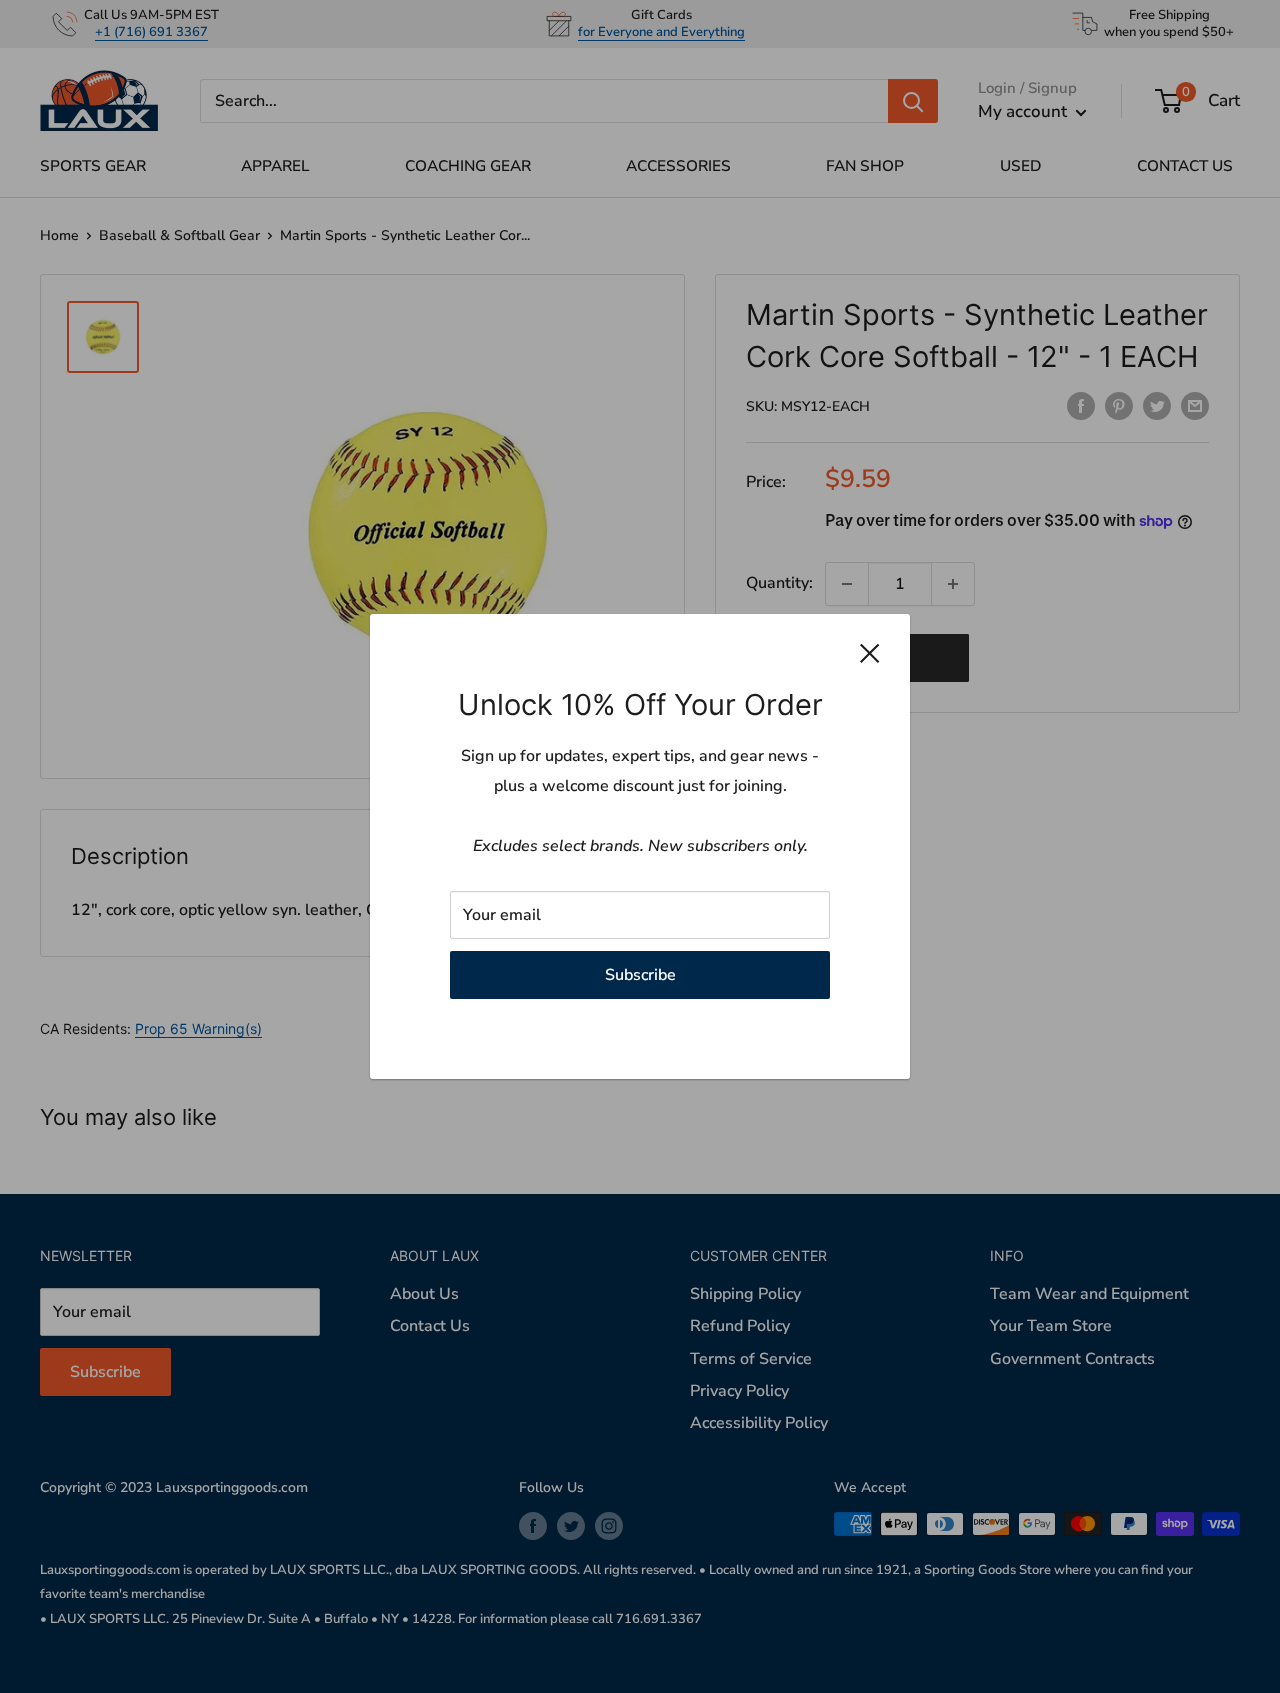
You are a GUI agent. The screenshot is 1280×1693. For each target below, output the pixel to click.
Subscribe (640, 975)
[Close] (870, 653)
